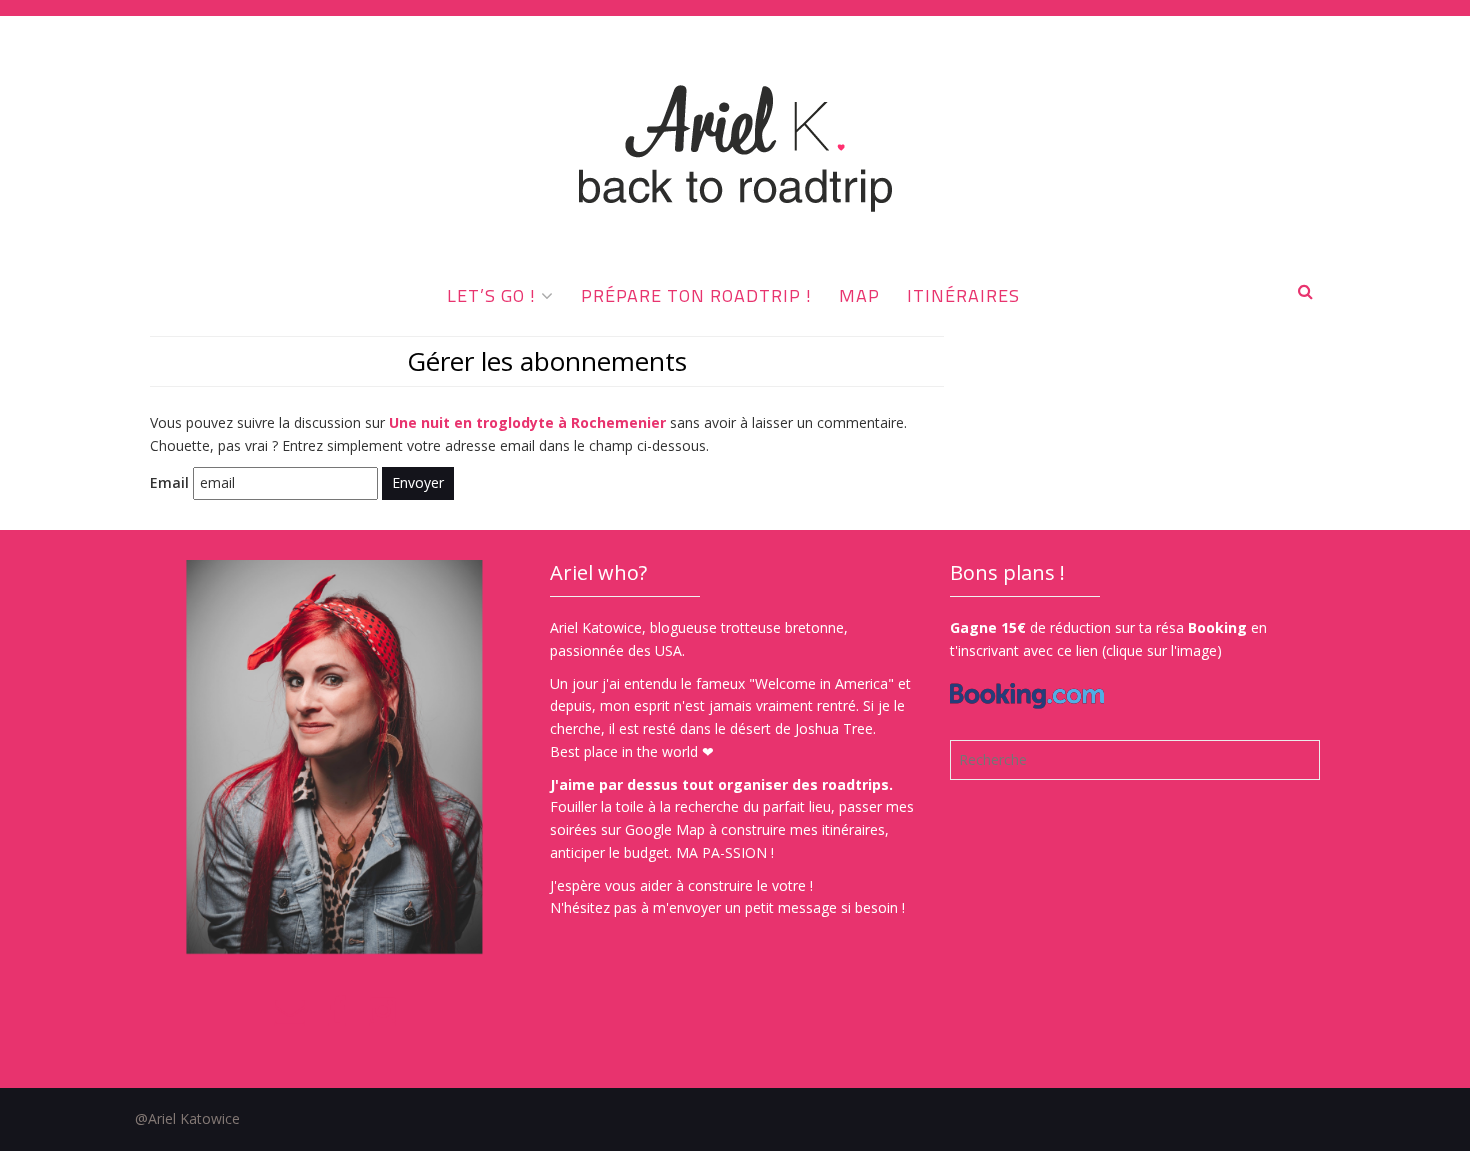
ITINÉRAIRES (963, 295)
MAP (859, 295)
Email (169, 482)
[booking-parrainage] (1027, 684)
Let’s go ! (491, 295)
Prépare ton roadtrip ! (696, 295)
